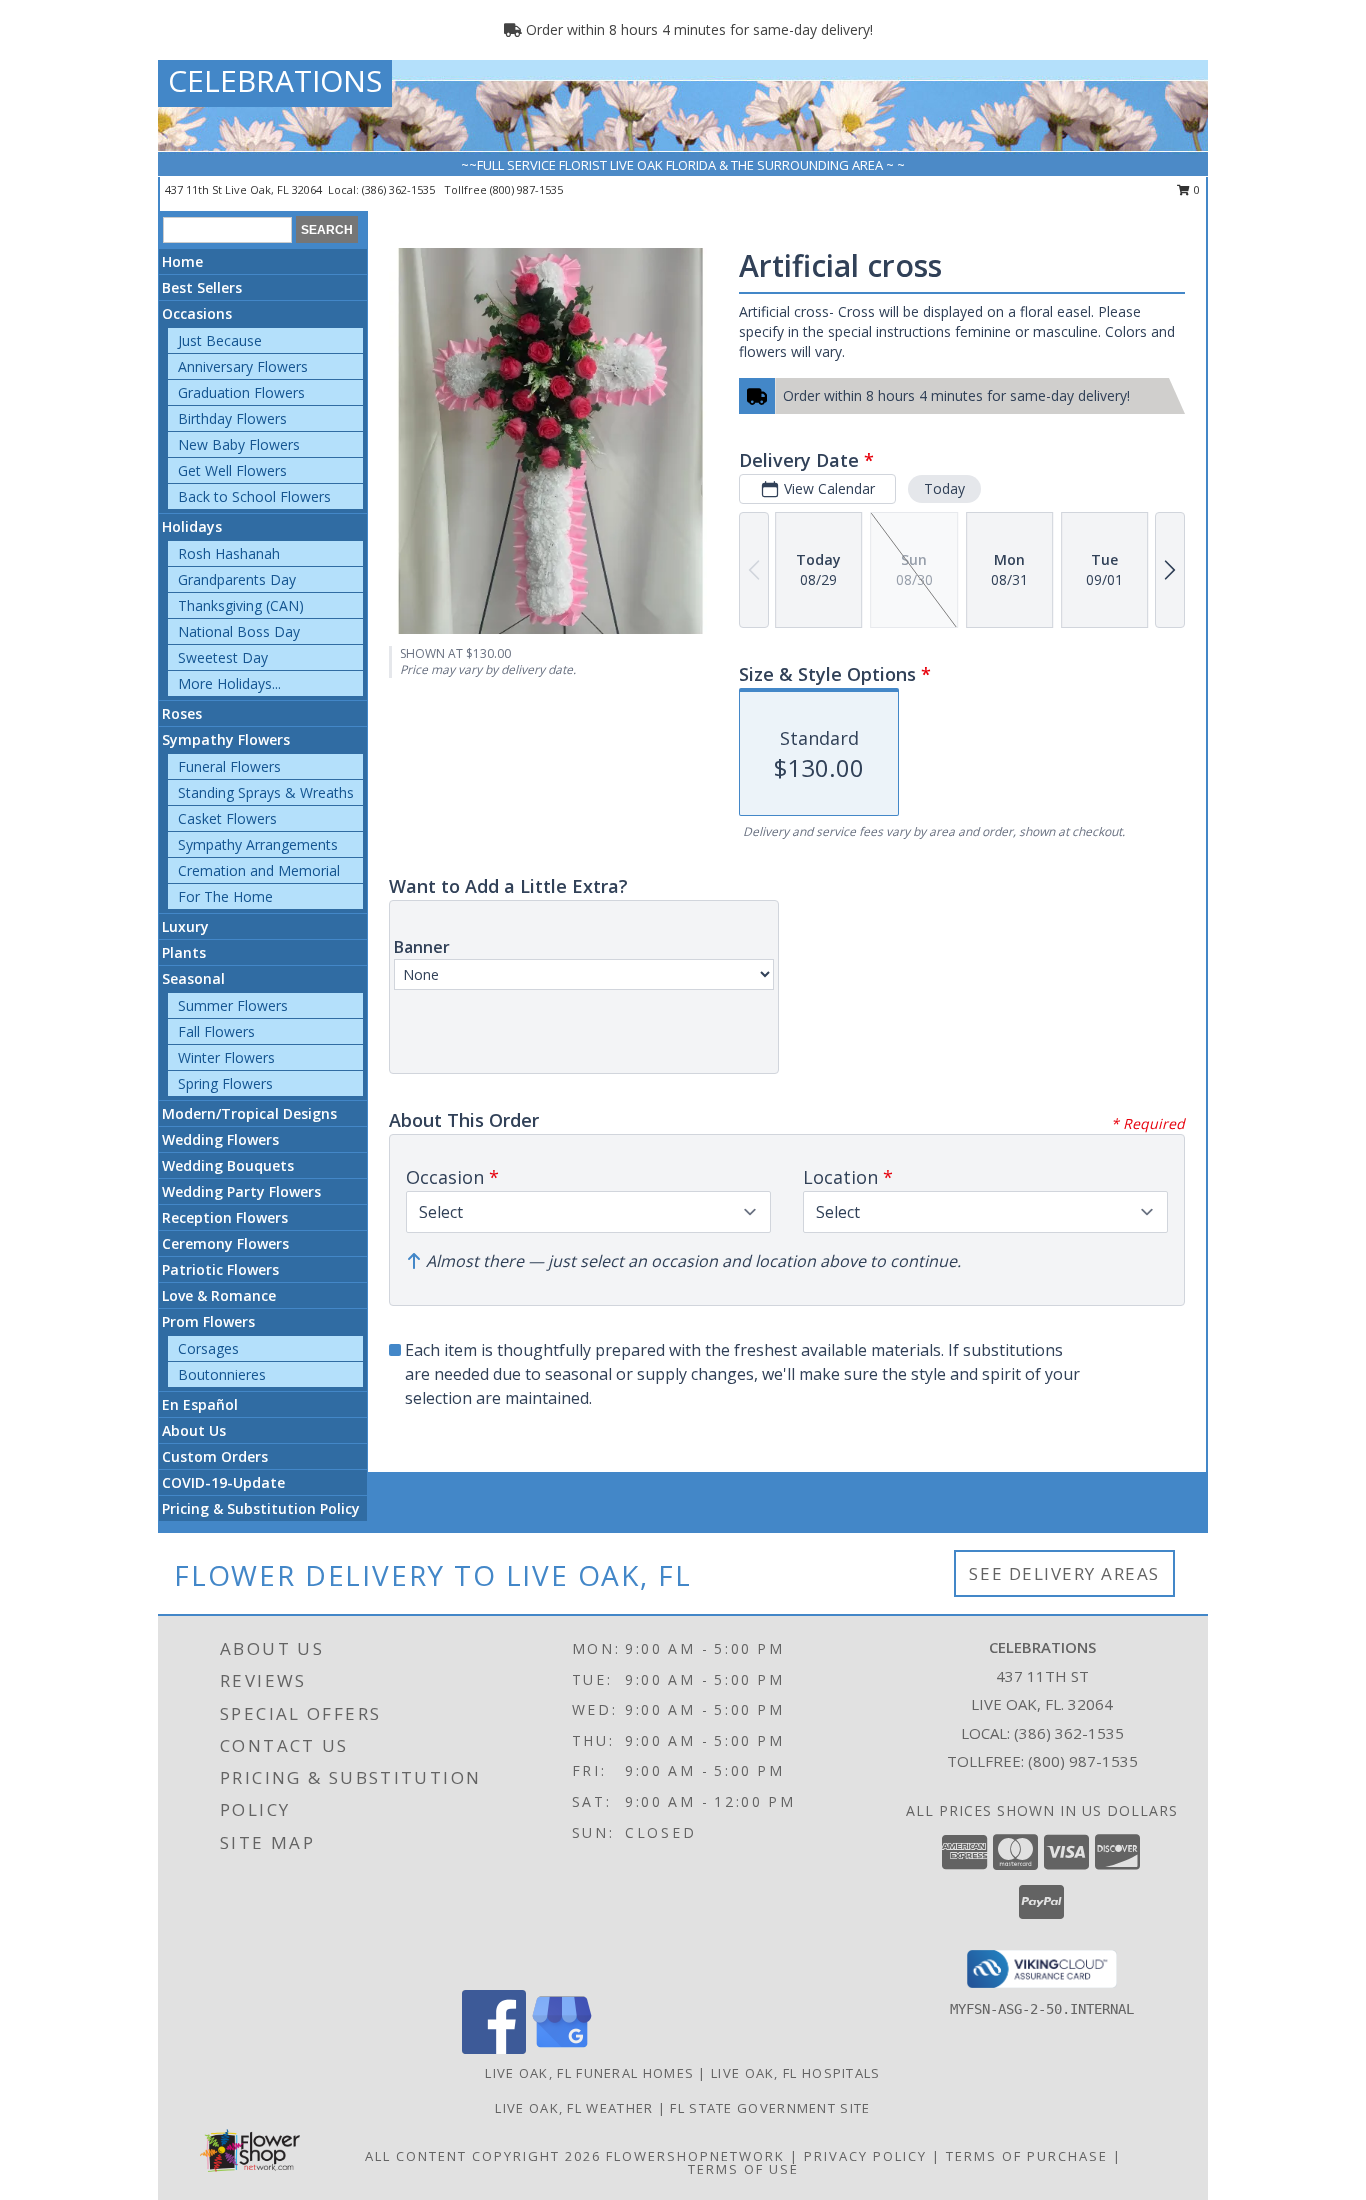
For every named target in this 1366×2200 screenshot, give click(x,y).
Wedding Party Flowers (241, 1191)
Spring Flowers (225, 1083)
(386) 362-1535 (400, 189)
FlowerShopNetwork (695, 2156)
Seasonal (193, 978)
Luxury (185, 926)
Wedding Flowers (220, 1139)
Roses (182, 713)
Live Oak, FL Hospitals (796, 2073)
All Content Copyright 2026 (483, 2156)
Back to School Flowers (254, 496)
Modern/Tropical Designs (249, 1113)
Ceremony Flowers (225, 1243)
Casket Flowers (227, 818)
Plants (184, 952)
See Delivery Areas (1064, 1573)
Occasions (197, 313)
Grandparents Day (237, 579)
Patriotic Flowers (220, 1269)
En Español (200, 1404)
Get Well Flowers (232, 470)
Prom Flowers (208, 1321)
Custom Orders (215, 1456)
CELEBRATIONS (275, 80)
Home (182, 261)
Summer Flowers (233, 1005)
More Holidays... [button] (229, 683)
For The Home (225, 896)
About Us (194, 1430)
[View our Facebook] (494, 2048)
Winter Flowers (226, 1057)
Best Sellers (202, 287)
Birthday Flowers (232, 418)
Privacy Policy (865, 2156)
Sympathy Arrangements (258, 844)
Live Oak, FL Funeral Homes (589, 2073)
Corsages (208, 1348)
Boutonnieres (222, 1374)
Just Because (220, 340)
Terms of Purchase (1027, 2156)
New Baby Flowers (239, 444)
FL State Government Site (770, 2108)
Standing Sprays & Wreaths (266, 792)
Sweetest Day (223, 657)
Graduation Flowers (241, 392)
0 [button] (1195, 189)
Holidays (192, 526)
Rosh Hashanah (229, 553)
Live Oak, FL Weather (574, 2108)
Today (944, 488)
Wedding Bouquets (228, 1165)
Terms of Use (743, 2169)
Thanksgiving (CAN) (241, 605)
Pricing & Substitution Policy (261, 1508)
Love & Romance (219, 1295)
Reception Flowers (225, 1217)
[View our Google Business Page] (562, 2048)
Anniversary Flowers (243, 366)
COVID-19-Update (223, 1482)
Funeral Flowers (229, 766)
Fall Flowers (216, 1031)
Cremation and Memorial (259, 870)
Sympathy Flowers (226, 739)
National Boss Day (239, 631)
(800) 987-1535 (526, 189)
